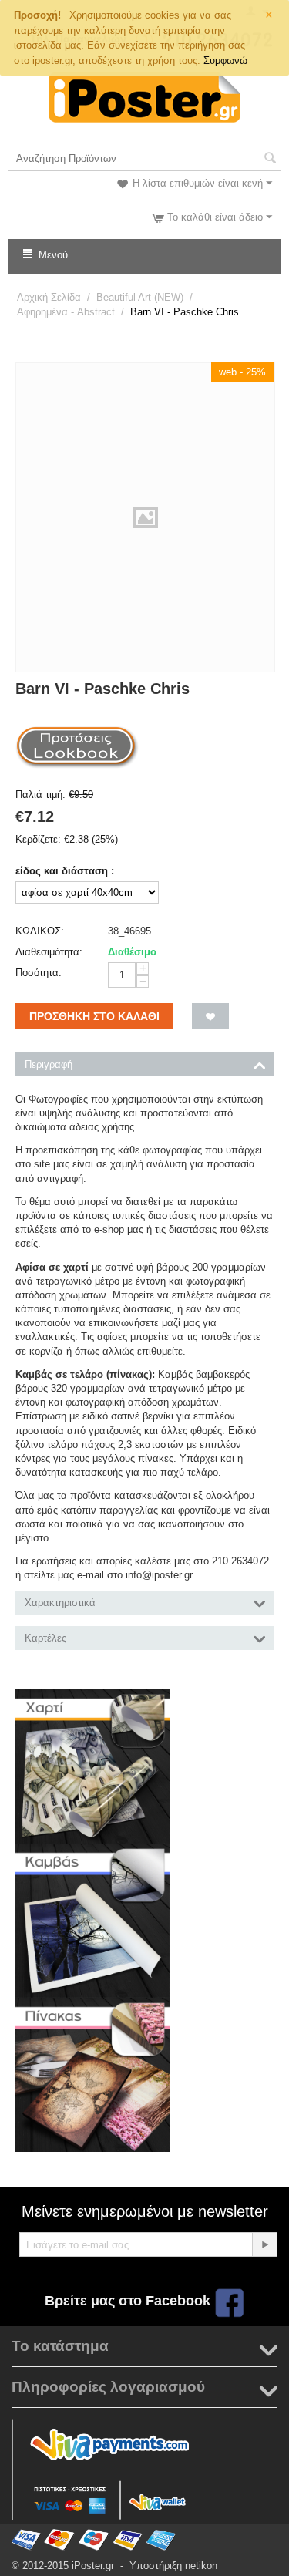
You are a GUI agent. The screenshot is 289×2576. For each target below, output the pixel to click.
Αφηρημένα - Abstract (66, 312)
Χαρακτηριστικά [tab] (60, 1603)
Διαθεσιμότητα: (49, 952)
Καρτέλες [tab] (45, 1638)
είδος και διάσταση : (65, 871)
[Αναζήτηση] (270, 160)
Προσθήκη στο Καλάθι (94, 1016)
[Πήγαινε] (264, 2244)
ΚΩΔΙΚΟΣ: (40, 931)
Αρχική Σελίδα (49, 297)
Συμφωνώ (225, 61)
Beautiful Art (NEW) (140, 297)
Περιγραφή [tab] (49, 1064)
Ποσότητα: (39, 973)
